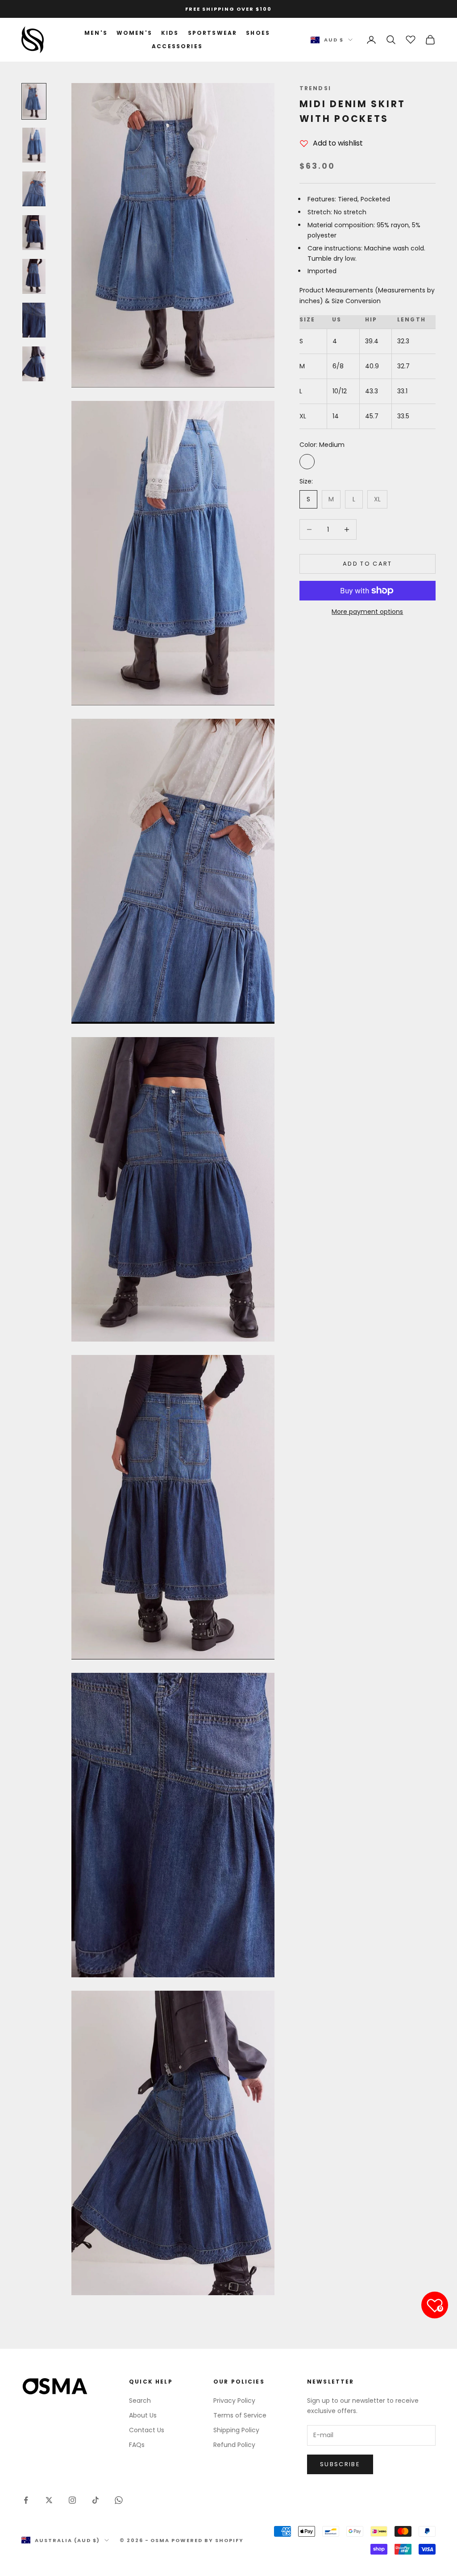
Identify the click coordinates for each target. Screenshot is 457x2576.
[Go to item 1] (34, 101)
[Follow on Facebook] (26, 2500)
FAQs (137, 2445)
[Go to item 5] (34, 276)
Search (140, 2401)
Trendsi (315, 88)
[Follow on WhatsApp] (119, 2500)
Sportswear (213, 33)
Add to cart (368, 564)
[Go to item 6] (34, 320)
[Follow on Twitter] (49, 2500)
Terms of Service (240, 2415)
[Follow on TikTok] (96, 2500)
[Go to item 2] (34, 145)
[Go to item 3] (34, 189)
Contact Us (147, 2430)
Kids (170, 33)
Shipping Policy (236, 2430)
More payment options (367, 612)
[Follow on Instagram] (72, 2500)
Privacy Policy (234, 2401)
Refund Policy (234, 2445)
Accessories (177, 46)
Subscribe (340, 2464)
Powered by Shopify (208, 2540)
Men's (96, 33)
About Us (143, 2415)
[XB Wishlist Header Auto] (411, 38)
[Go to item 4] (34, 233)
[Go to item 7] (34, 364)
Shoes (258, 33)
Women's (134, 33)
